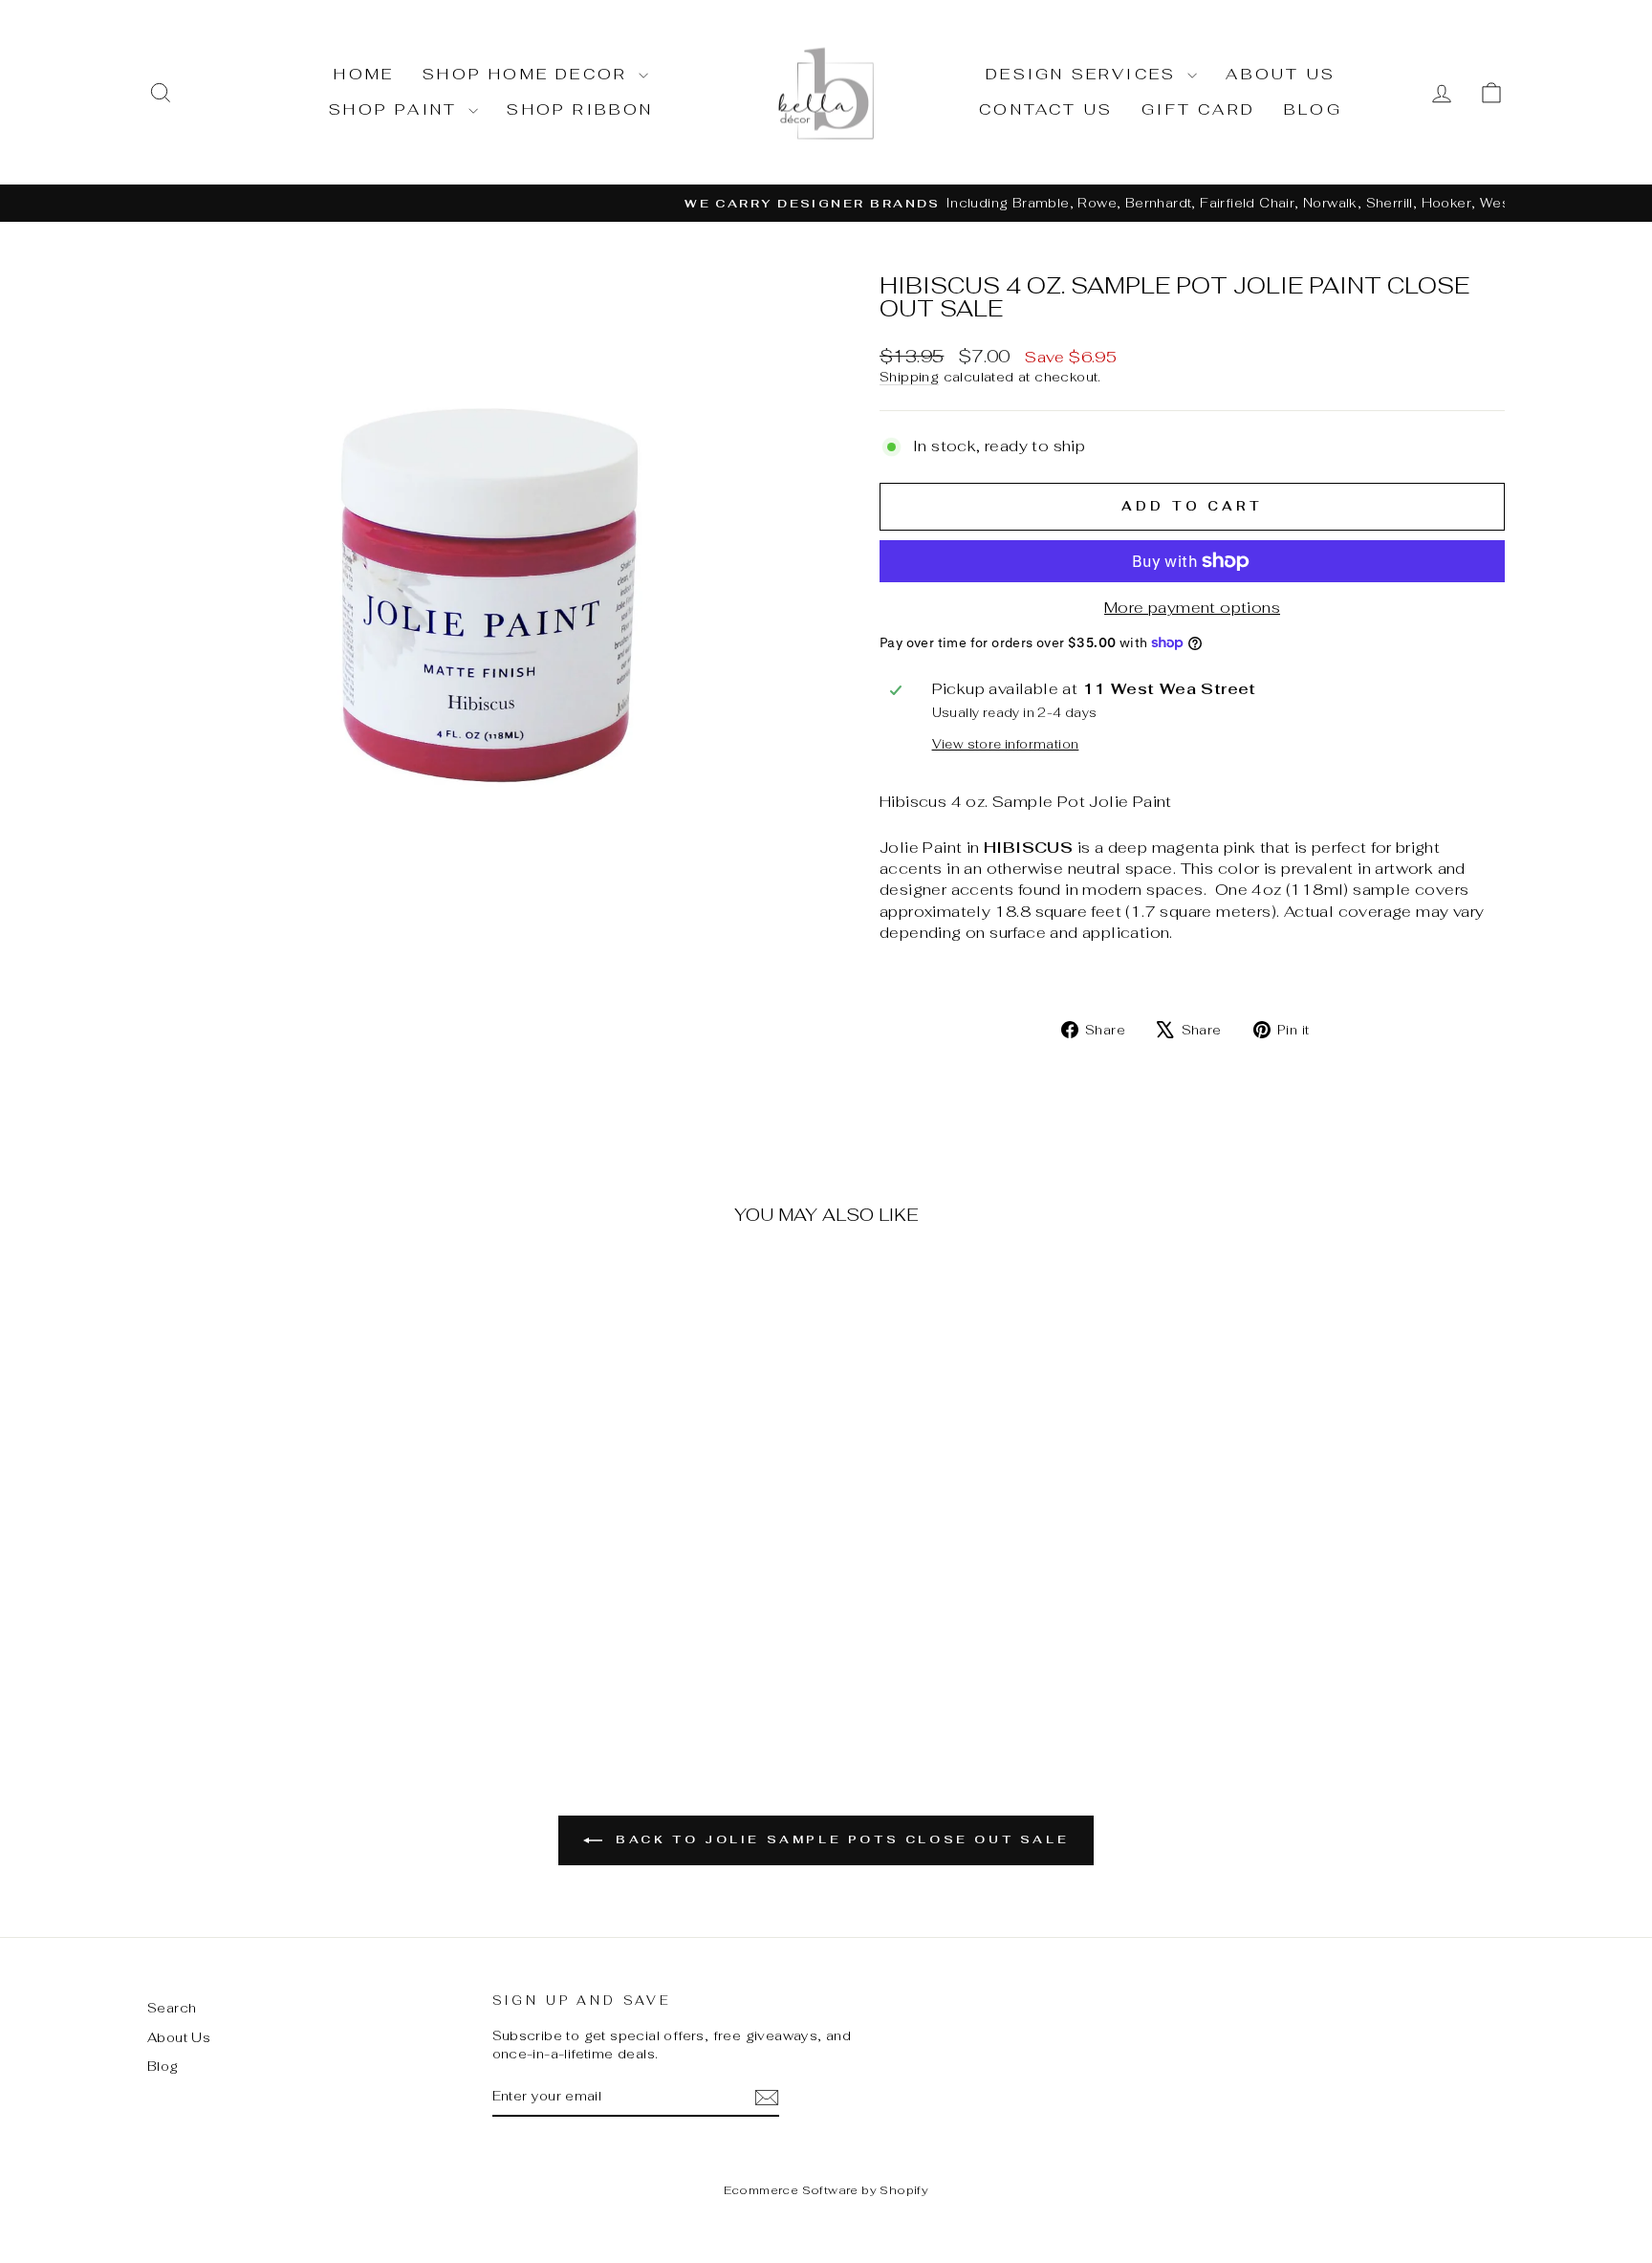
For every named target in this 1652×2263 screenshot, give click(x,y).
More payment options (1192, 608)
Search (172, 2008)
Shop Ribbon (580, 109)
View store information (1006, 744)
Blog (1313, 109)
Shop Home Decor (528, 74)
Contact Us (1046, 109)
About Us (1281, 74)
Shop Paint (396, 109)
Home (364, 74)
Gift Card (1198, 109)
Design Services (1084, 74)
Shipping (909, 377)
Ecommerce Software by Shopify (826, 2190)
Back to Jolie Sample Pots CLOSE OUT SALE (840, 1839)
